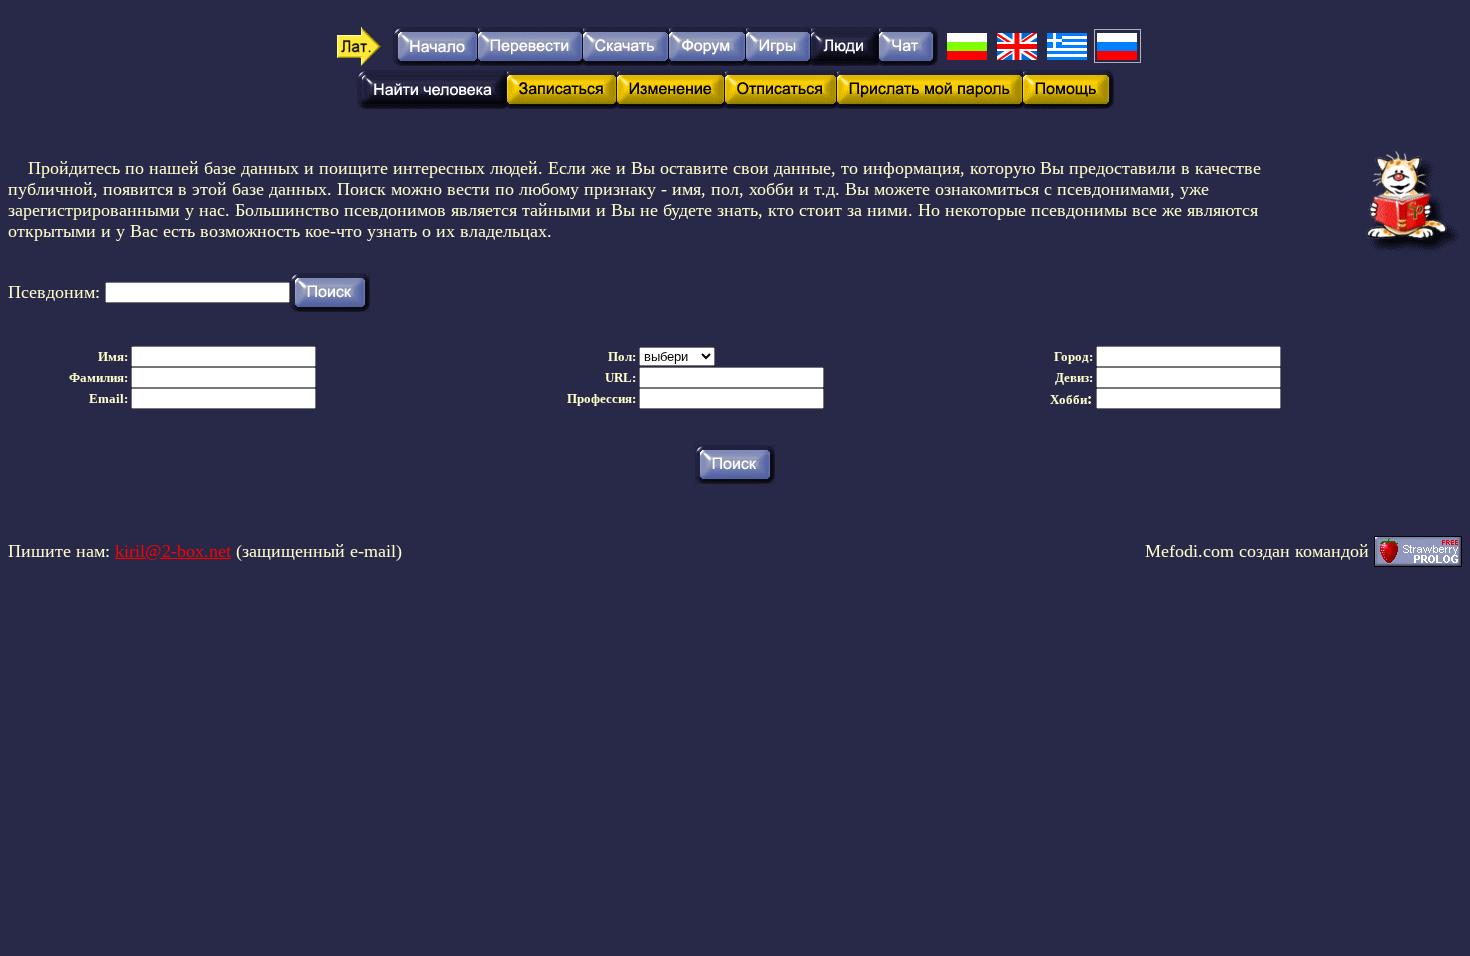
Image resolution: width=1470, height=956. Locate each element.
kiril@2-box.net (173, 551)
